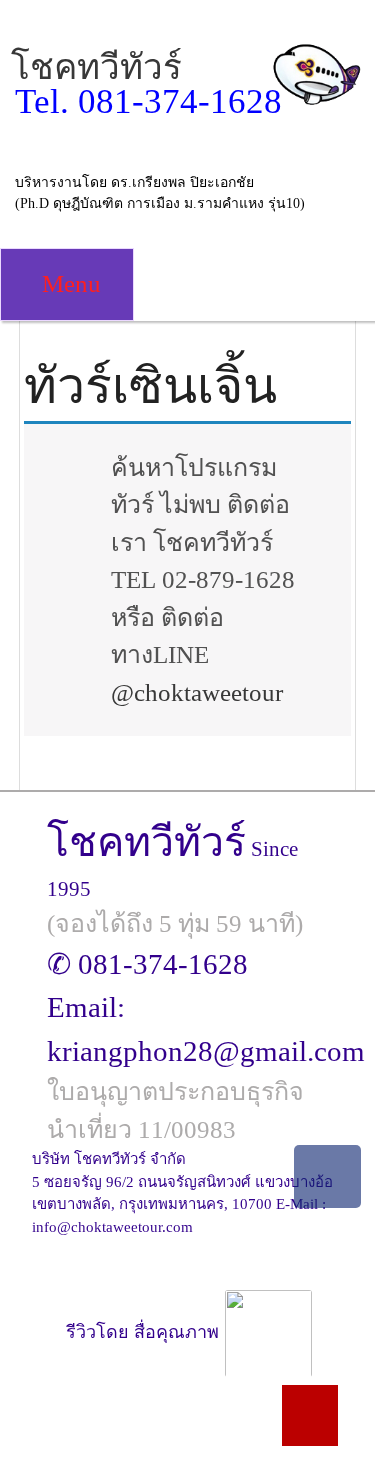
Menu (68, 283)
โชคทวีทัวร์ (96, 67)
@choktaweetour (197, 692)
